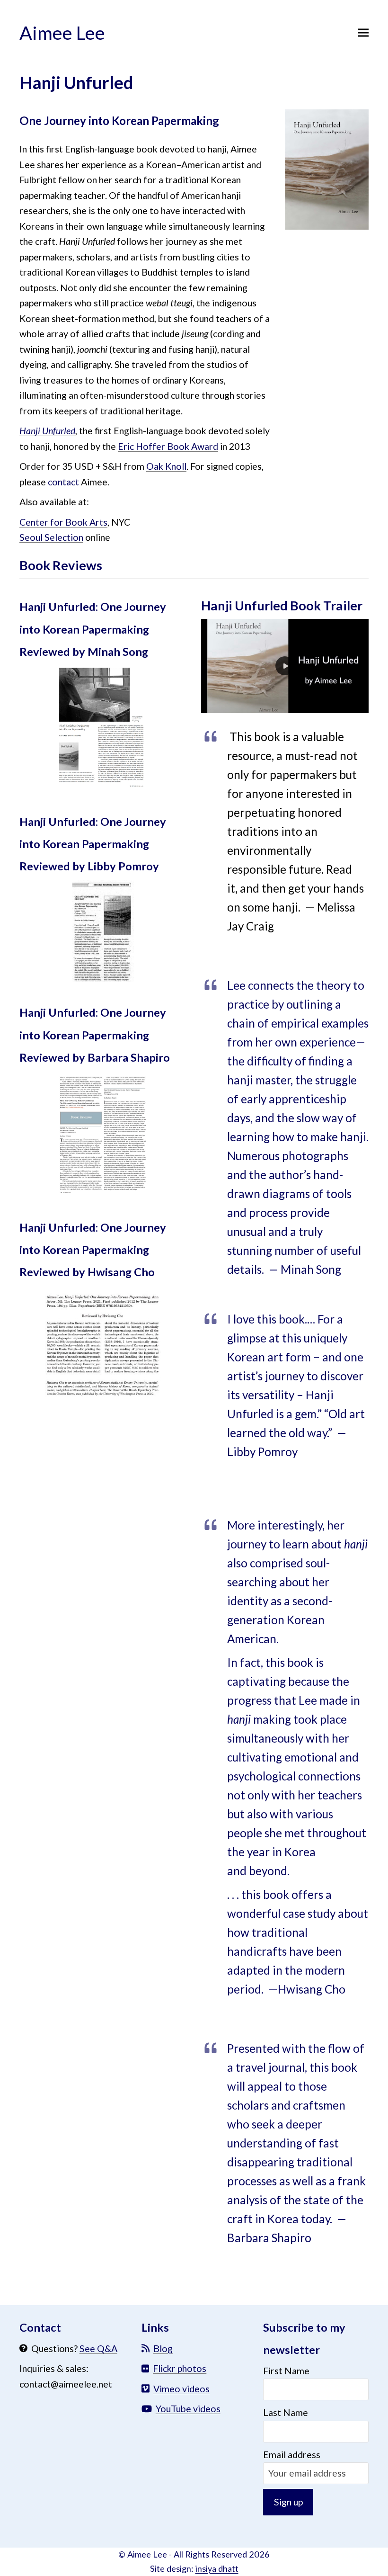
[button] (363, 32)
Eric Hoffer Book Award (168, 446)
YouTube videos (188, 2409)
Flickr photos (180, 2368)
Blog (163, 2348)
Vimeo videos (181, 2389)
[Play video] (285, 666)
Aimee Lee (62, 32)
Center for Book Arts (63, 522)
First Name (286, 2371)
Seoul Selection (51, 537)
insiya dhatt (217, 2568)
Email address (292, 2455)
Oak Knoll (166, 466)
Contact (40, 2327)
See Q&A (98, 2348)
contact (63, 482)
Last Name (286, 2412)
